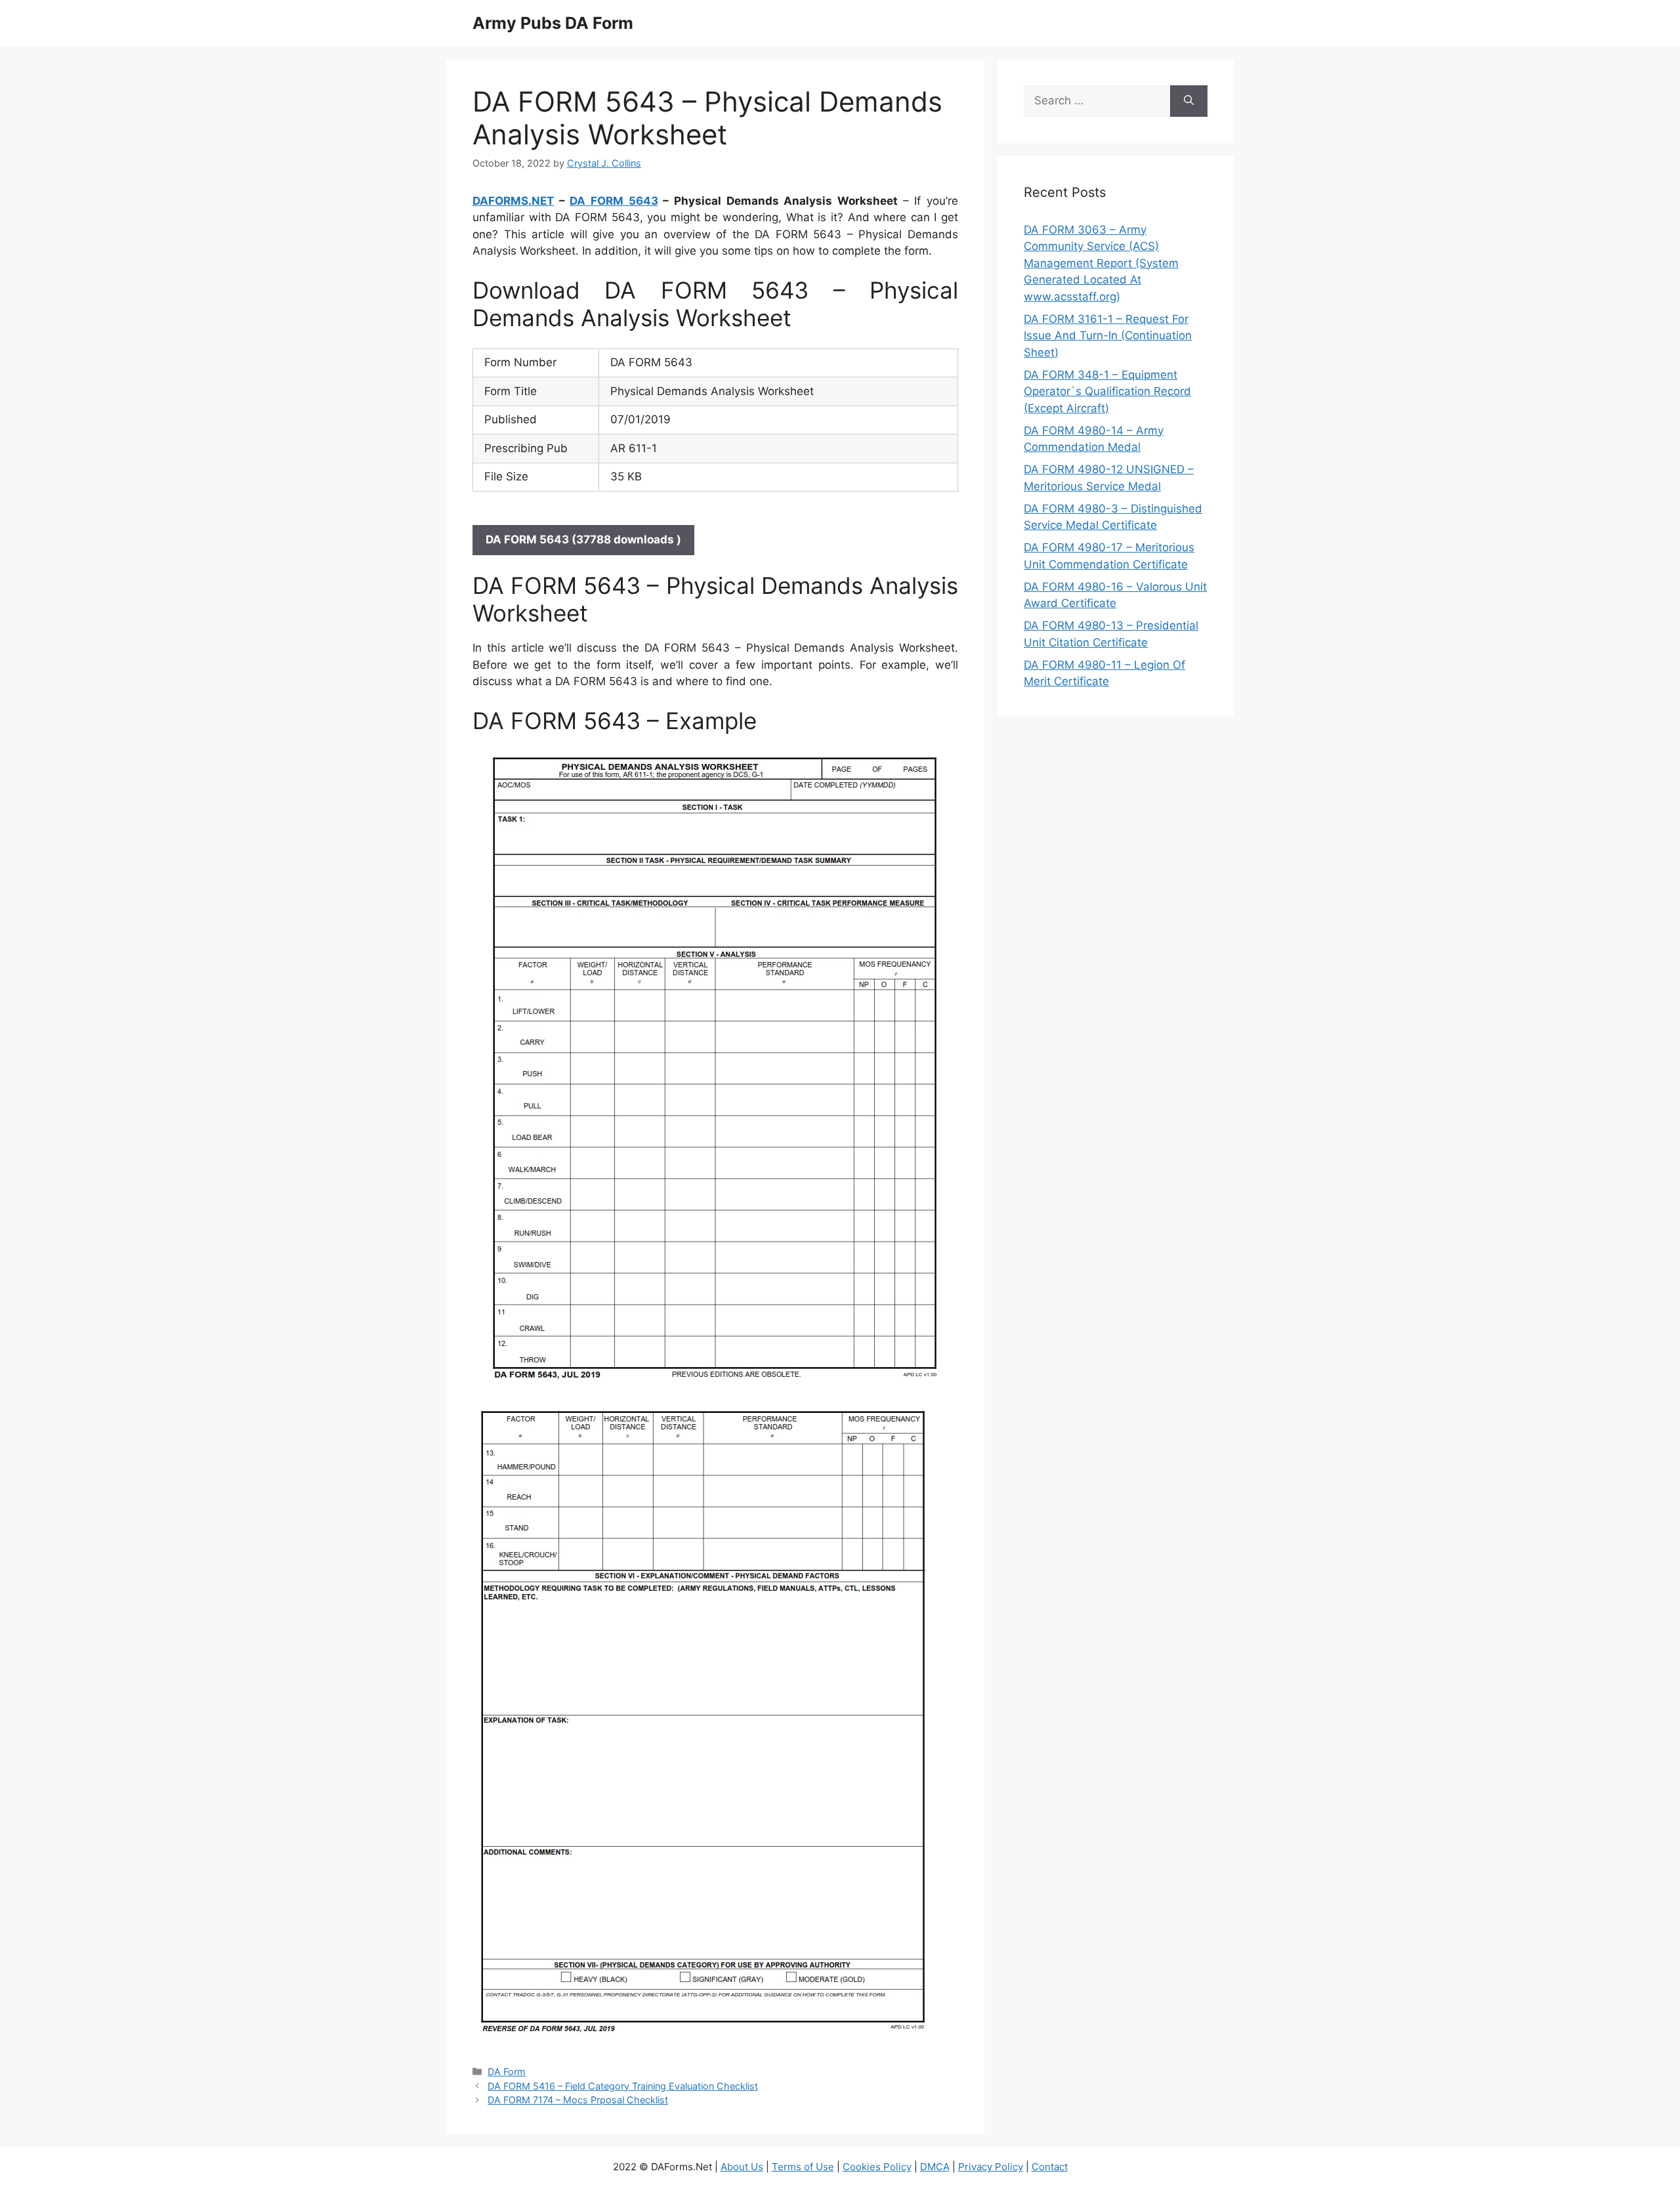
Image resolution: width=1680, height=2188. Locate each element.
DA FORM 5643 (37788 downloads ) (583, 539)
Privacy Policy (991, 2167)
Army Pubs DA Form (553, 23)
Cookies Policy (877, 2167)
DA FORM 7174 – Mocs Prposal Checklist (578, 2100)
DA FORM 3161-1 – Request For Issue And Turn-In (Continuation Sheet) (1108, 336)
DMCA (935, 2167)
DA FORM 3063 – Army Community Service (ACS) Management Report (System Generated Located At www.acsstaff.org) (1101, 263)
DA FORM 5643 (614, 201)
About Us (742, 2167)
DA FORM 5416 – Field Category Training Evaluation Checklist (623, 2086)
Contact (1050, 2167)
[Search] (1189, 101)
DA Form (507, 2072)
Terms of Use (803, 2167)
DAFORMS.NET (513, 201)
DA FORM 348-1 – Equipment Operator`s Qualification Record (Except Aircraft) (1107, 391)
